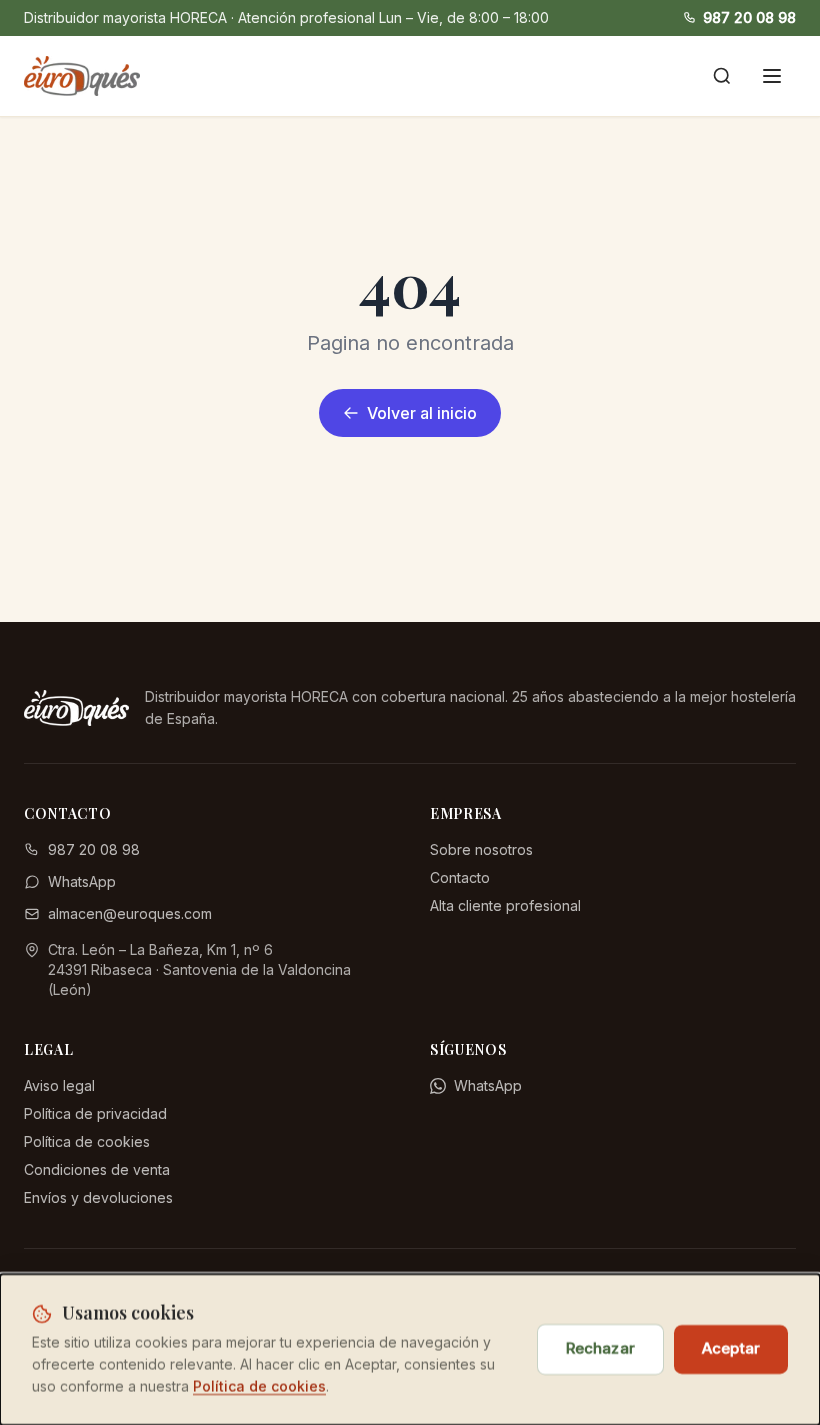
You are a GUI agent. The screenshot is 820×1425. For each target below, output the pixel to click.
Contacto (460, 877)
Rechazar (600, 1348)
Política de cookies (87, 1141)
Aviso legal (59, 1085)
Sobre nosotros (481, 849)
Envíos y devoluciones (98, 1197)
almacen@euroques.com (130, 913)
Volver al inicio (422, 413)
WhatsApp (82, 881)
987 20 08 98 (749, 17)
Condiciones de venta (97, 1169)
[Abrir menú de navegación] (772, 76)
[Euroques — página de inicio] (82, 76)
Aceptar (731, 1348)
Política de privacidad (95, 1113)
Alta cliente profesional (505, 905)
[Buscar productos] (722, 76)
